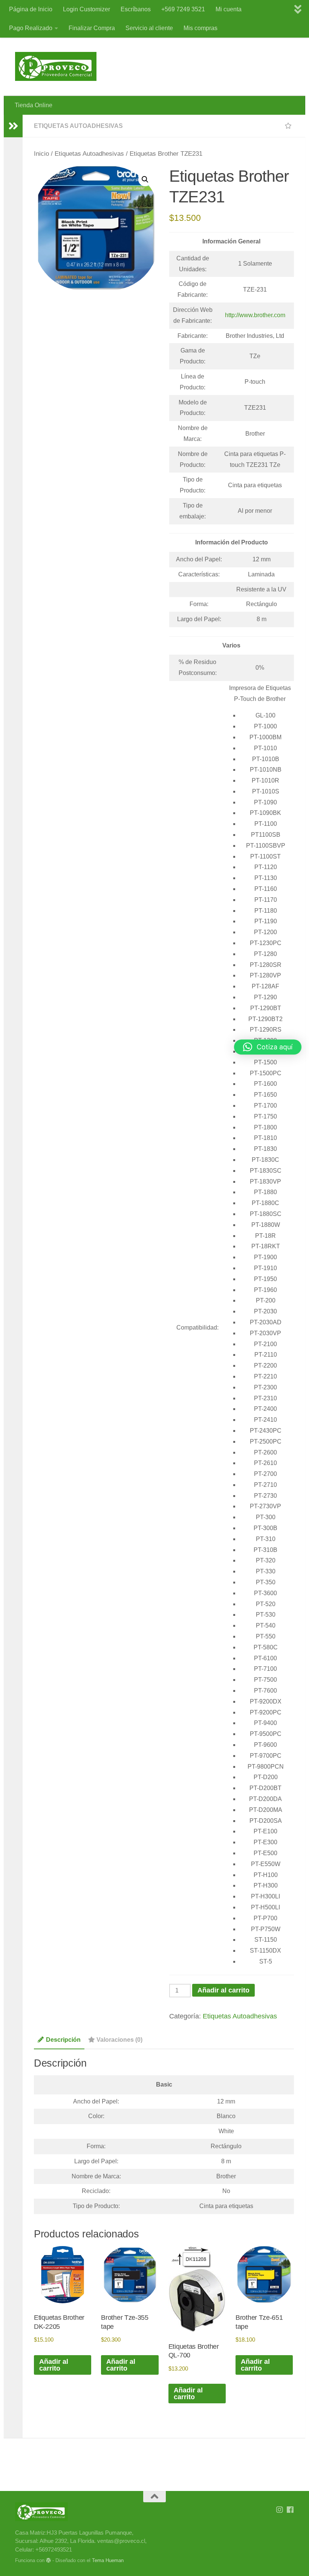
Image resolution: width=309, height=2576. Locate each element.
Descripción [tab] (63, 2040)
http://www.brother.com (255, 315)
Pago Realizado (31, 28)
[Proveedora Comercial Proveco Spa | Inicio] (56, 66)
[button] (145, 179)
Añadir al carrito (223, 1990)
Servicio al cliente (149, 28)
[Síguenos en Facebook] (290, 2510)
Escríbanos (136, 9)
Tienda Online (34, 105)
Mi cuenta (229, 9)
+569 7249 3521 (183, 9)
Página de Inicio (31, 9)
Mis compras (200, 28)
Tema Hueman (108, 2560)
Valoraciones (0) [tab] (119, 2040)
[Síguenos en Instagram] (280, 2510)
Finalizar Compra (92, 28)
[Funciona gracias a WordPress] (48, 2560)
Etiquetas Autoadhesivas (78, 126)
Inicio (41, 154)
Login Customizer (86, 9)
